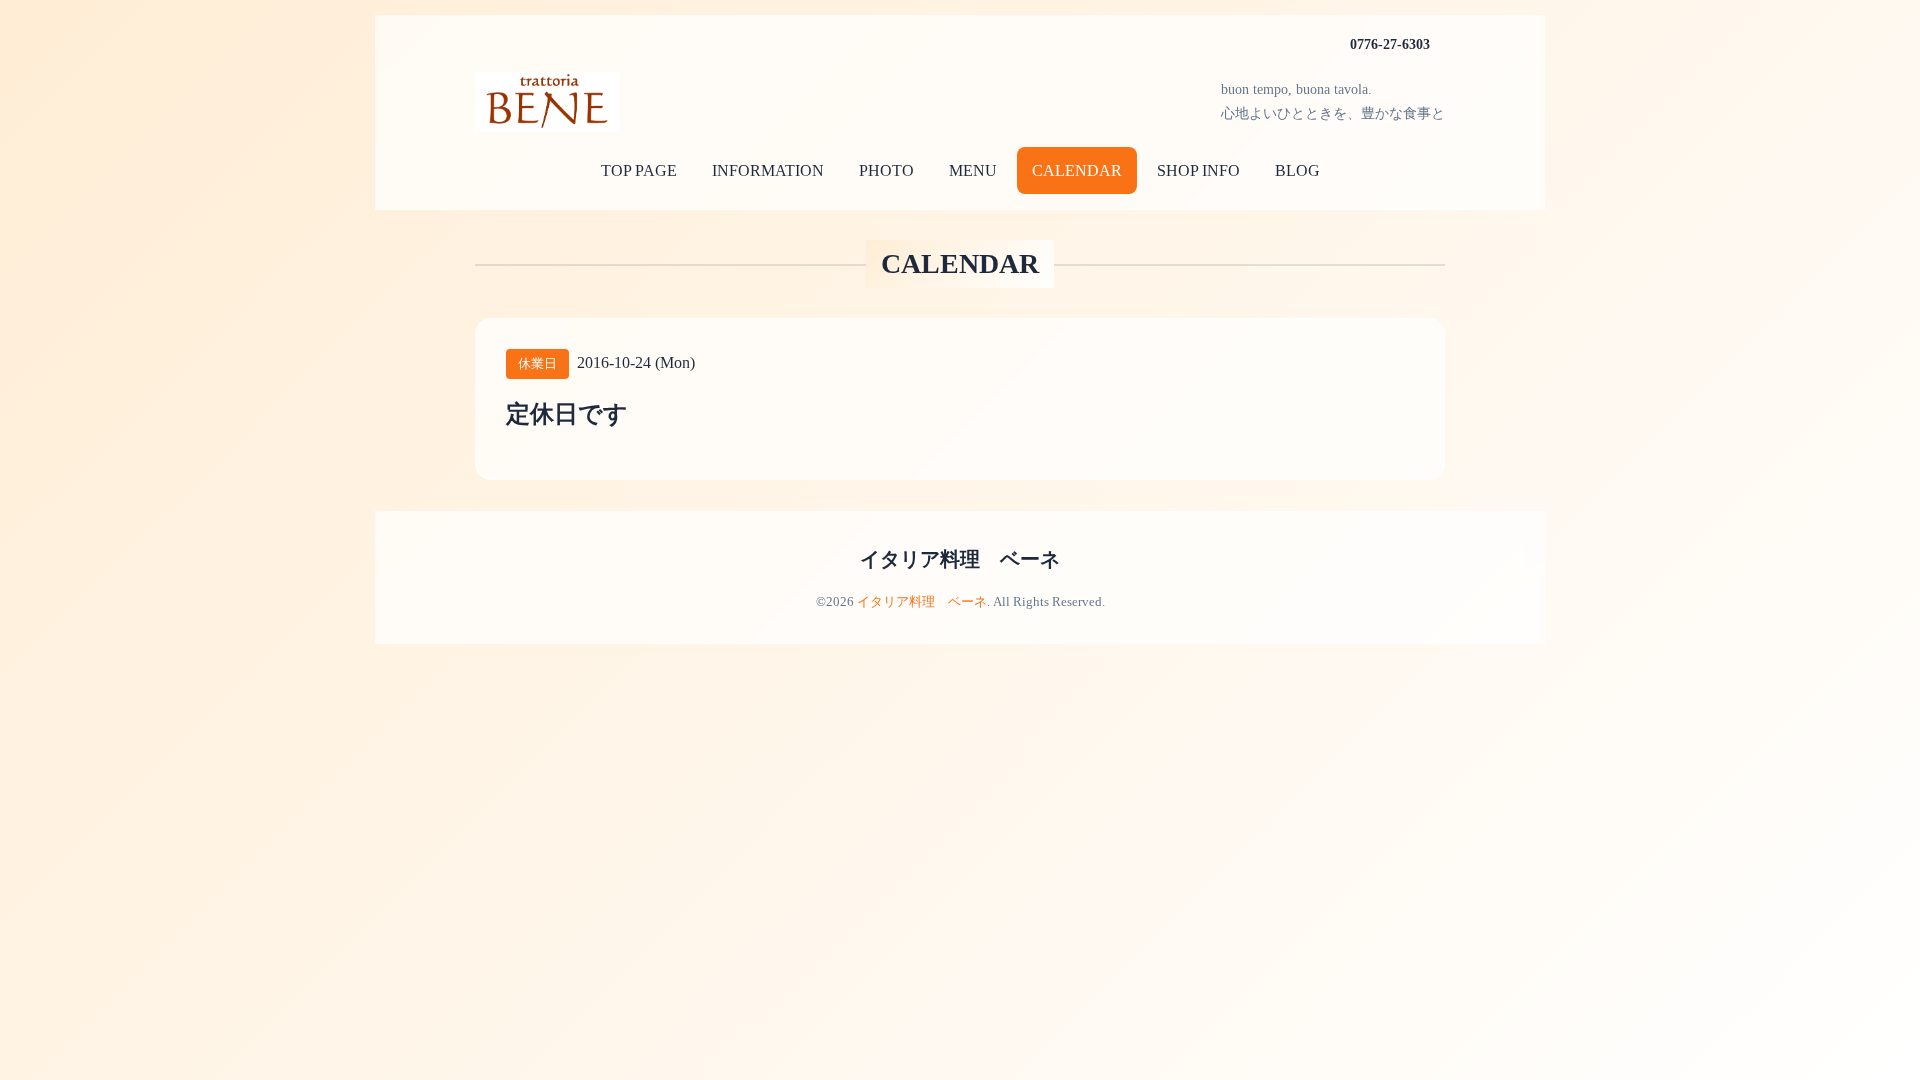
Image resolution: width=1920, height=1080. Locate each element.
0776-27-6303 (1390, 44)
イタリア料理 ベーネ (960, 559)
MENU (973, 170)
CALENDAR (1077, 170)
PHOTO (886, 170)
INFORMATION (768, 170)
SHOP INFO (1198, 170)
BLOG (1297, 170)
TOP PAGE (639, 170)
